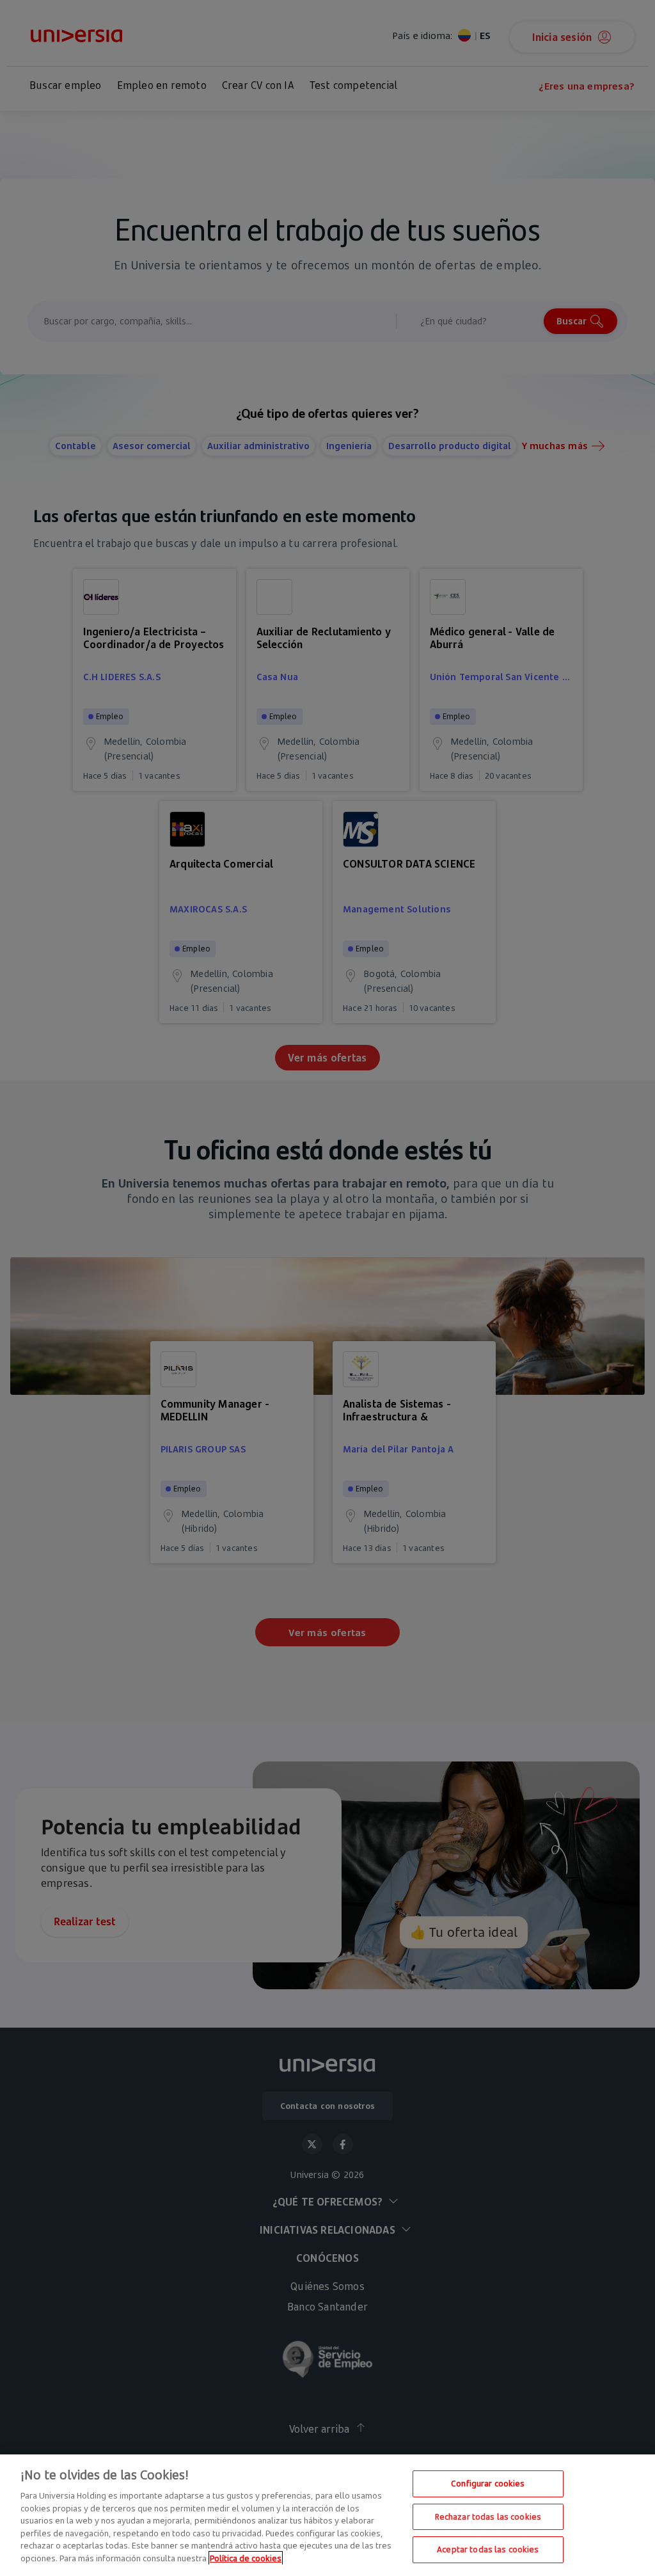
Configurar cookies (488, 2483)
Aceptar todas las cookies (488, 2549)
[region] (327, 2515)
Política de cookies (246, 2558)
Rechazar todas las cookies (488, 2516)
